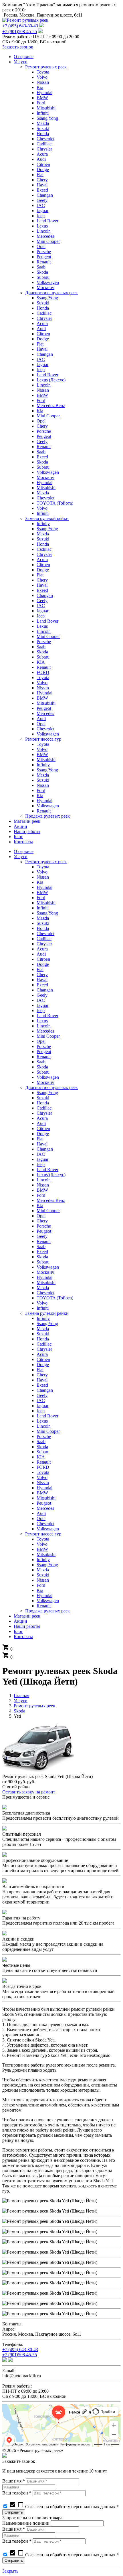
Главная (21, 1696)
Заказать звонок (18, 47)
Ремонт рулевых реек (34, 1706)
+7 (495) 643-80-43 (20, 26)
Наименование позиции (26, 2523)
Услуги (21, 1701)
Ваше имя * (14, 2481)
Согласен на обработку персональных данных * (64, 2507)
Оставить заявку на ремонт (29, 1792)
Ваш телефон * (17, 2493)
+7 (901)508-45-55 (20, 32)
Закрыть (10, 2571)
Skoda (19, 1711)
